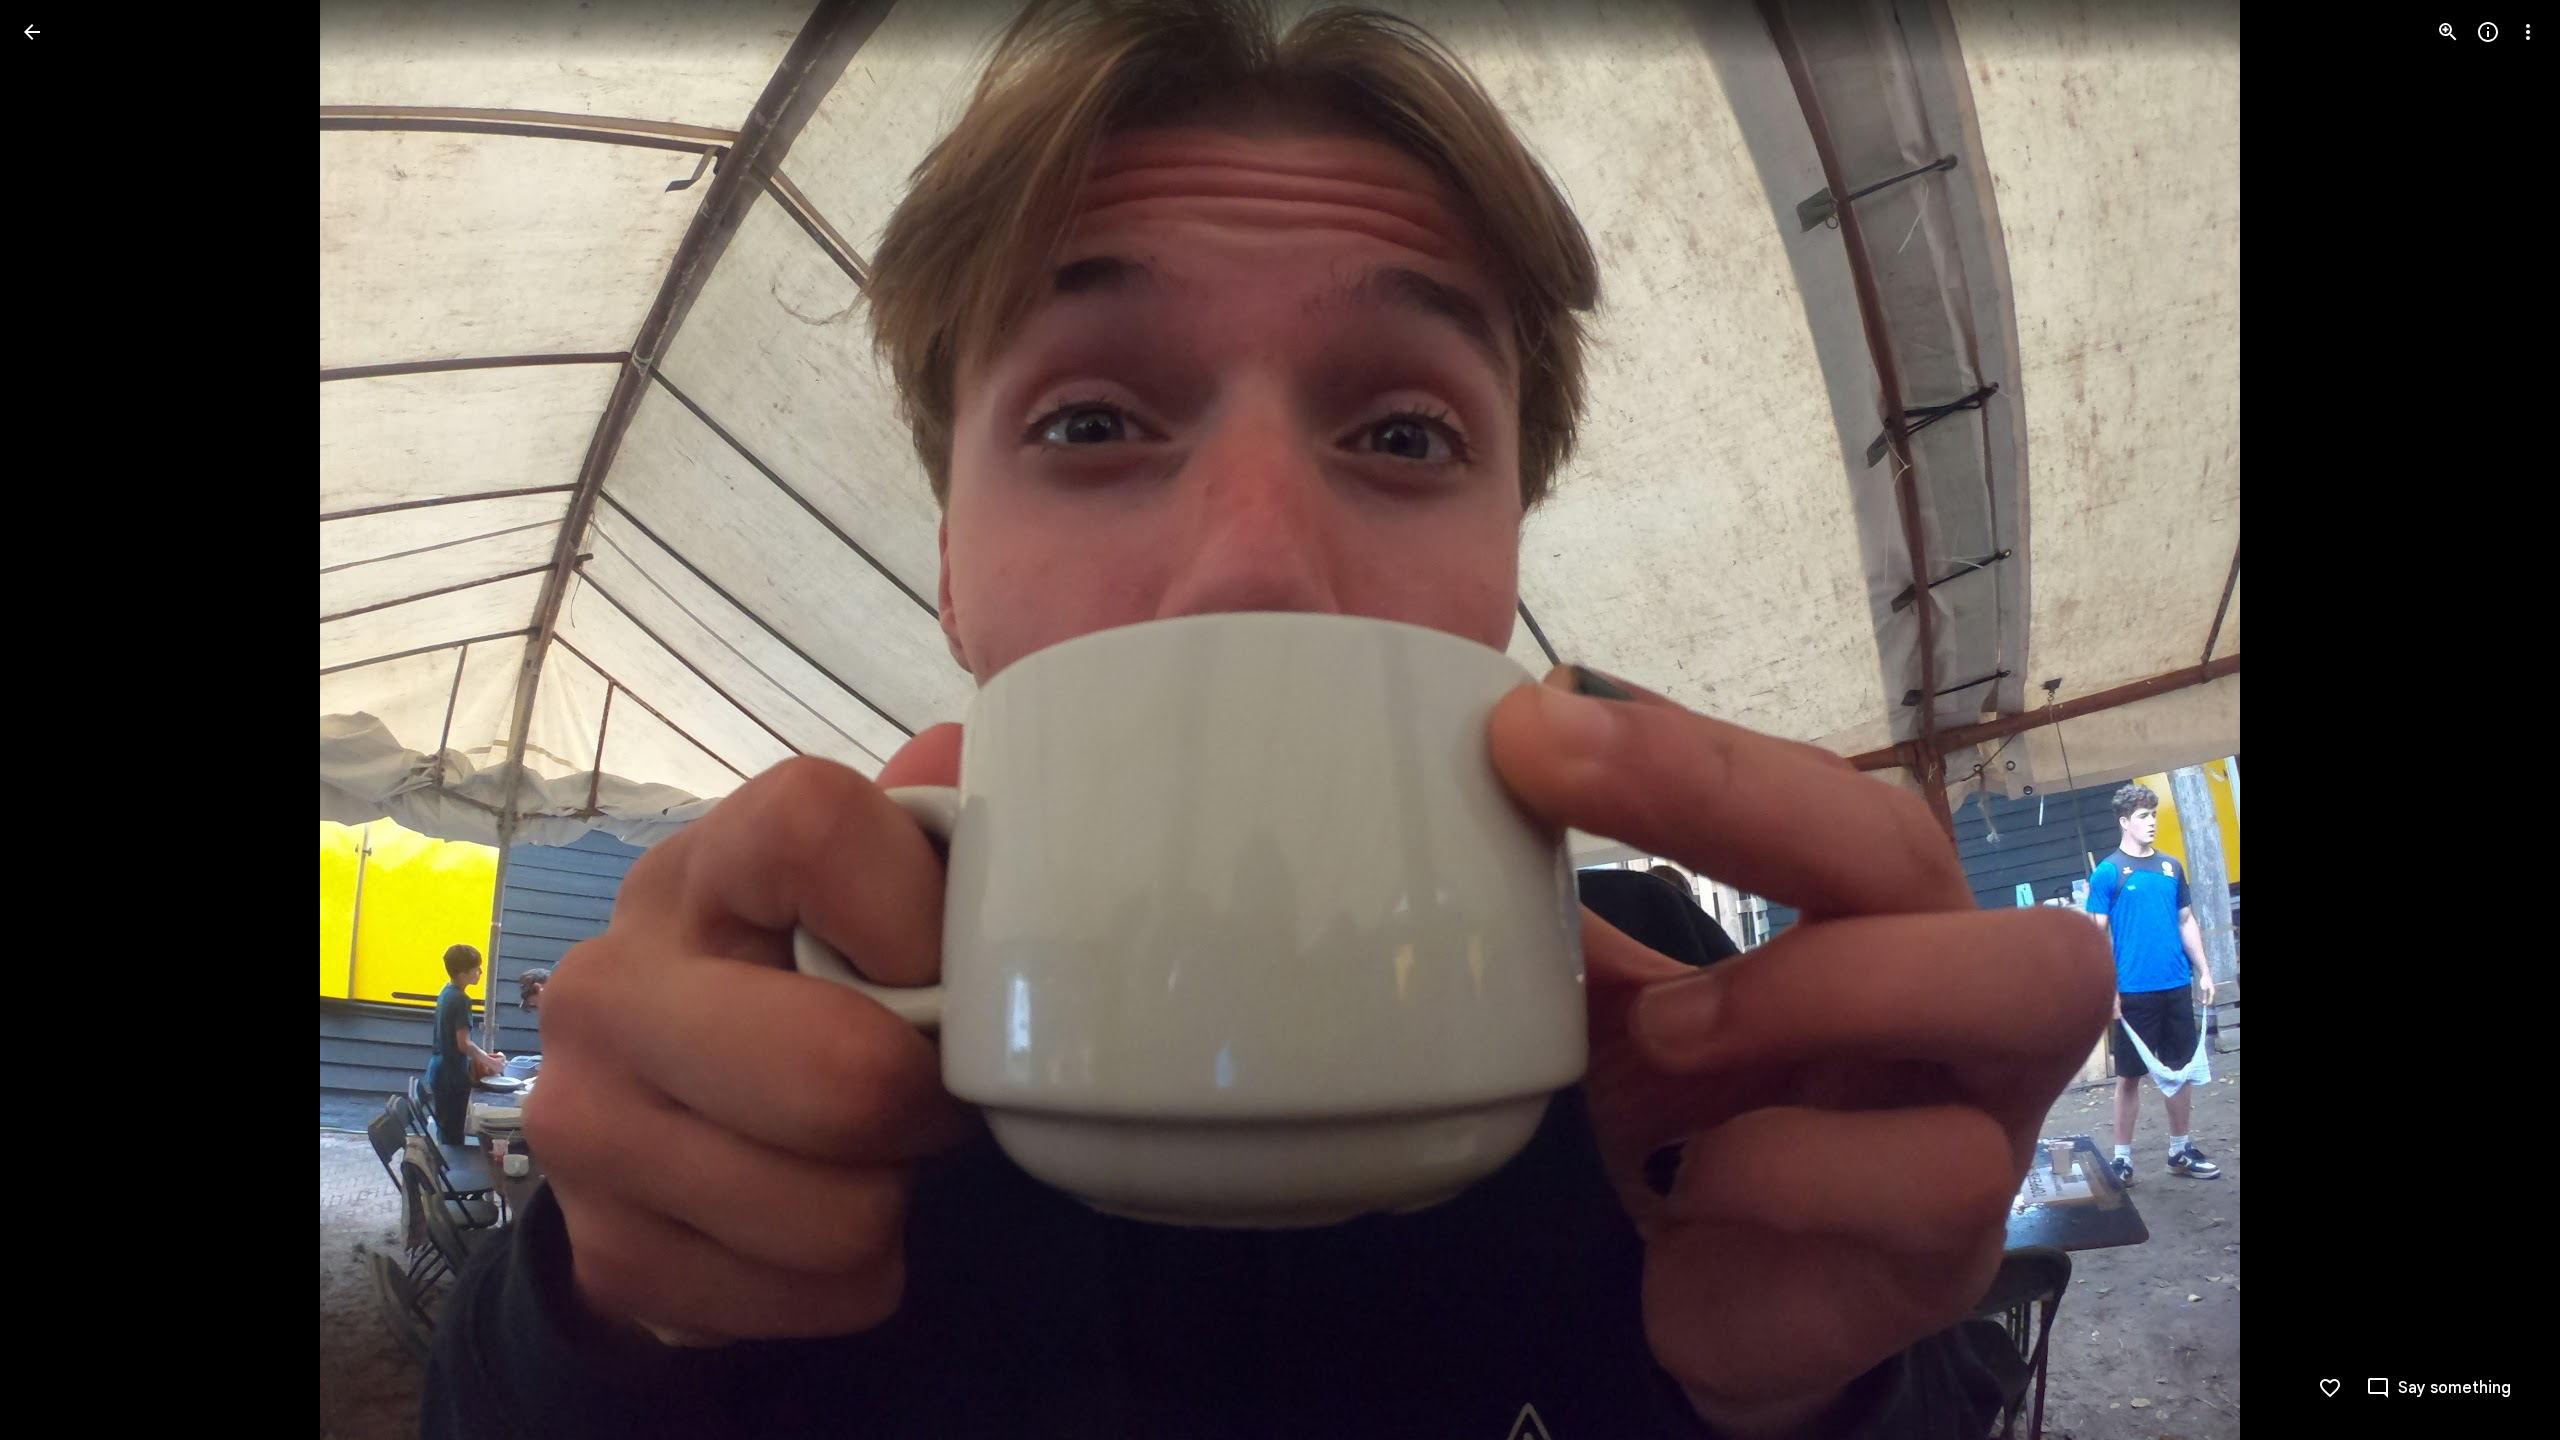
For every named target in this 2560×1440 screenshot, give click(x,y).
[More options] (2528, 32)
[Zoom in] (2448, 32)
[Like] (2330, 1388)
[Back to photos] (32, 32)
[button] (56, 720)
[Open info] (2488, 32)
